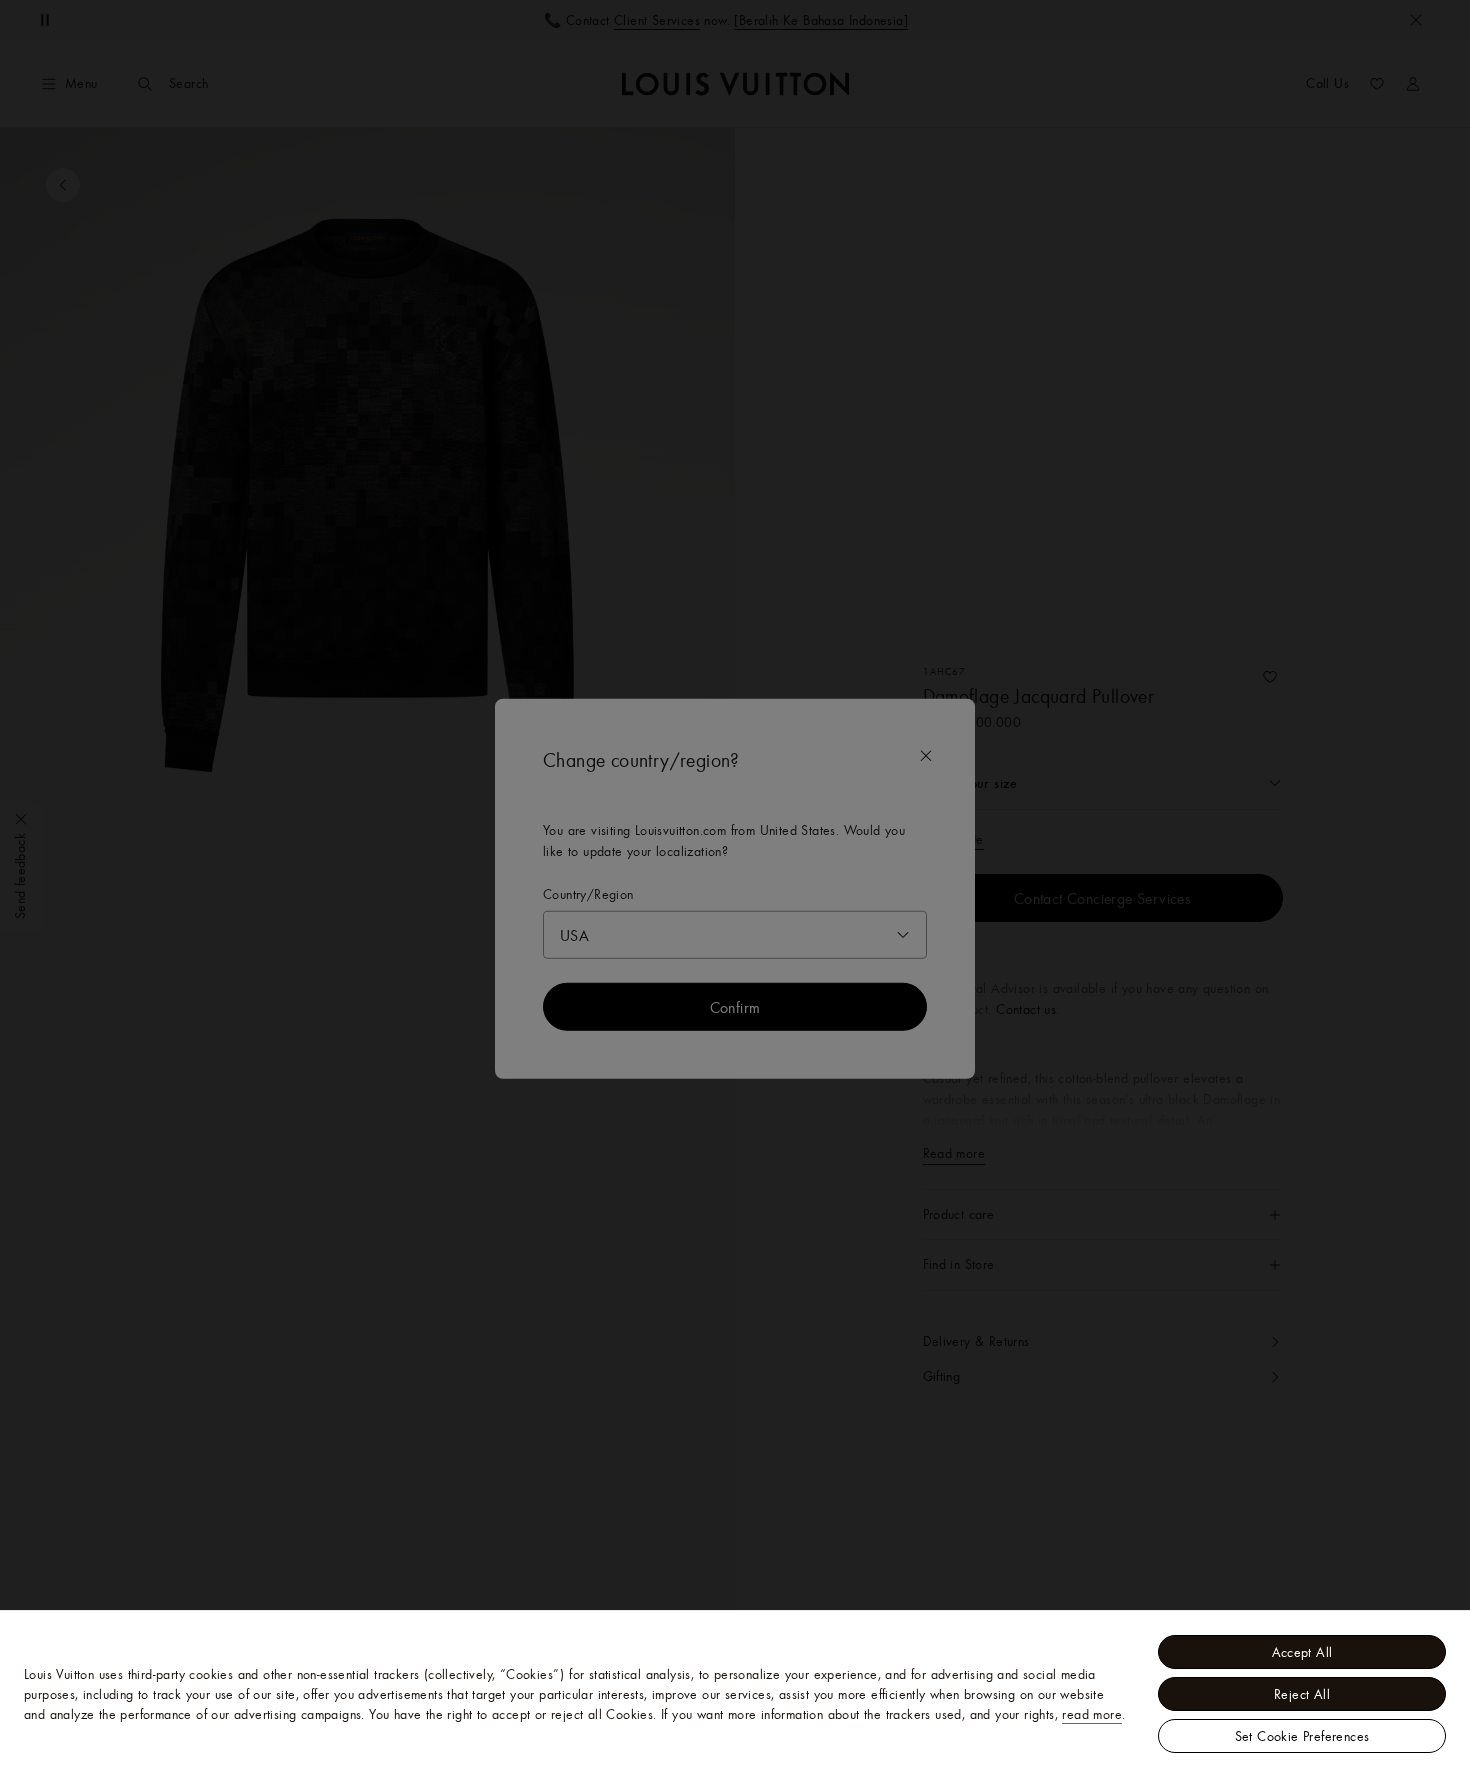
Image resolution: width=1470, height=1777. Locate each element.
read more (1092, 1714)
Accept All (1302, 1652)
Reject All (1302, 1694)
